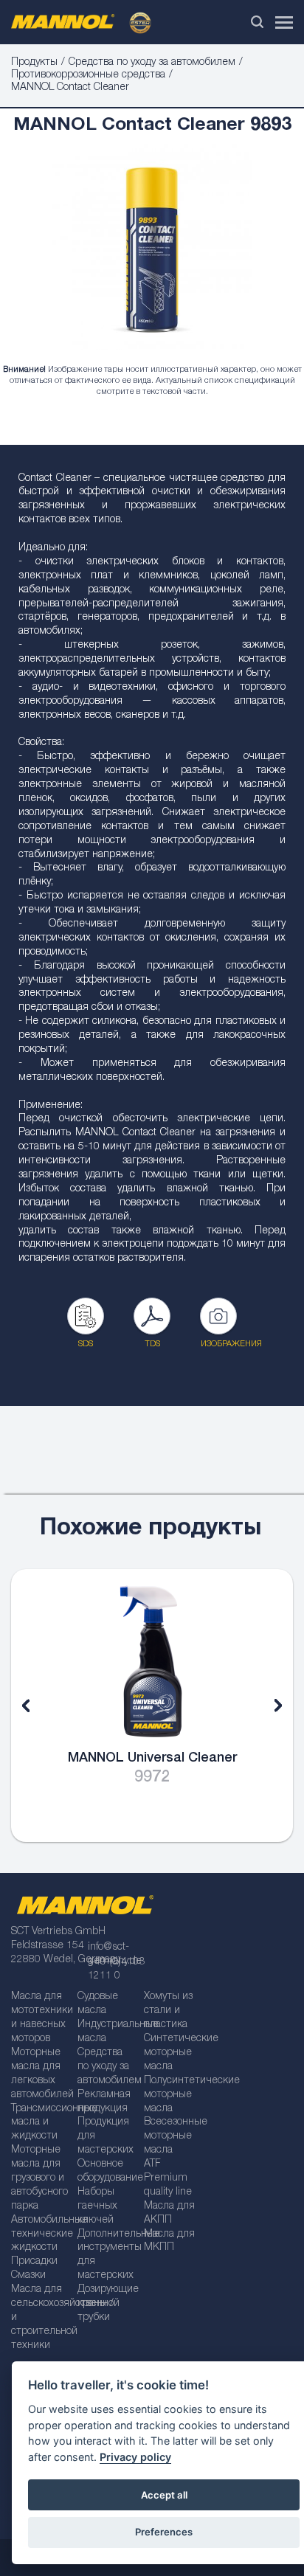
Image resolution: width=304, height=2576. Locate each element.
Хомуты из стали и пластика (168, 2011)
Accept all (164, 2495)
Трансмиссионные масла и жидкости (39, 2123)
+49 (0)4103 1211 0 (116, 1969)
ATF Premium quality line (168, 2178)
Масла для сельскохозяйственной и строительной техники (39, 2318)
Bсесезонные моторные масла (172, 2136)
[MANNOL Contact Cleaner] (152, 255)
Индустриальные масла (106, 2032)
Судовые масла (98, 2004)
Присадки (34, 2262)
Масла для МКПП (169, 2241)
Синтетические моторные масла (172, 2053)
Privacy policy (135, 2457)
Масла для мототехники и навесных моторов (39, 2018)
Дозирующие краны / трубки (106, 2304)
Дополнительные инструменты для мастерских (106, 2255)
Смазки (28, 2276)
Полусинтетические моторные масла (172, 2095)
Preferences (164, 2532)
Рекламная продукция (104, 2102)
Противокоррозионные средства (88, 75)
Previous (37, 1706)
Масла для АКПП (169, 2213)
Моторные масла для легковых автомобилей (39, 2074)
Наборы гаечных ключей (97, 2206)
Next (267, 1706)
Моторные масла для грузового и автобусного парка (39, 2178)
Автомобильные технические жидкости (39, 2234)
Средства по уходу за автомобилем (152, 63)
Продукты (34, 63)
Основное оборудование (106, 2171)
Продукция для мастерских (106, 2136)
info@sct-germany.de (115, 1954)
